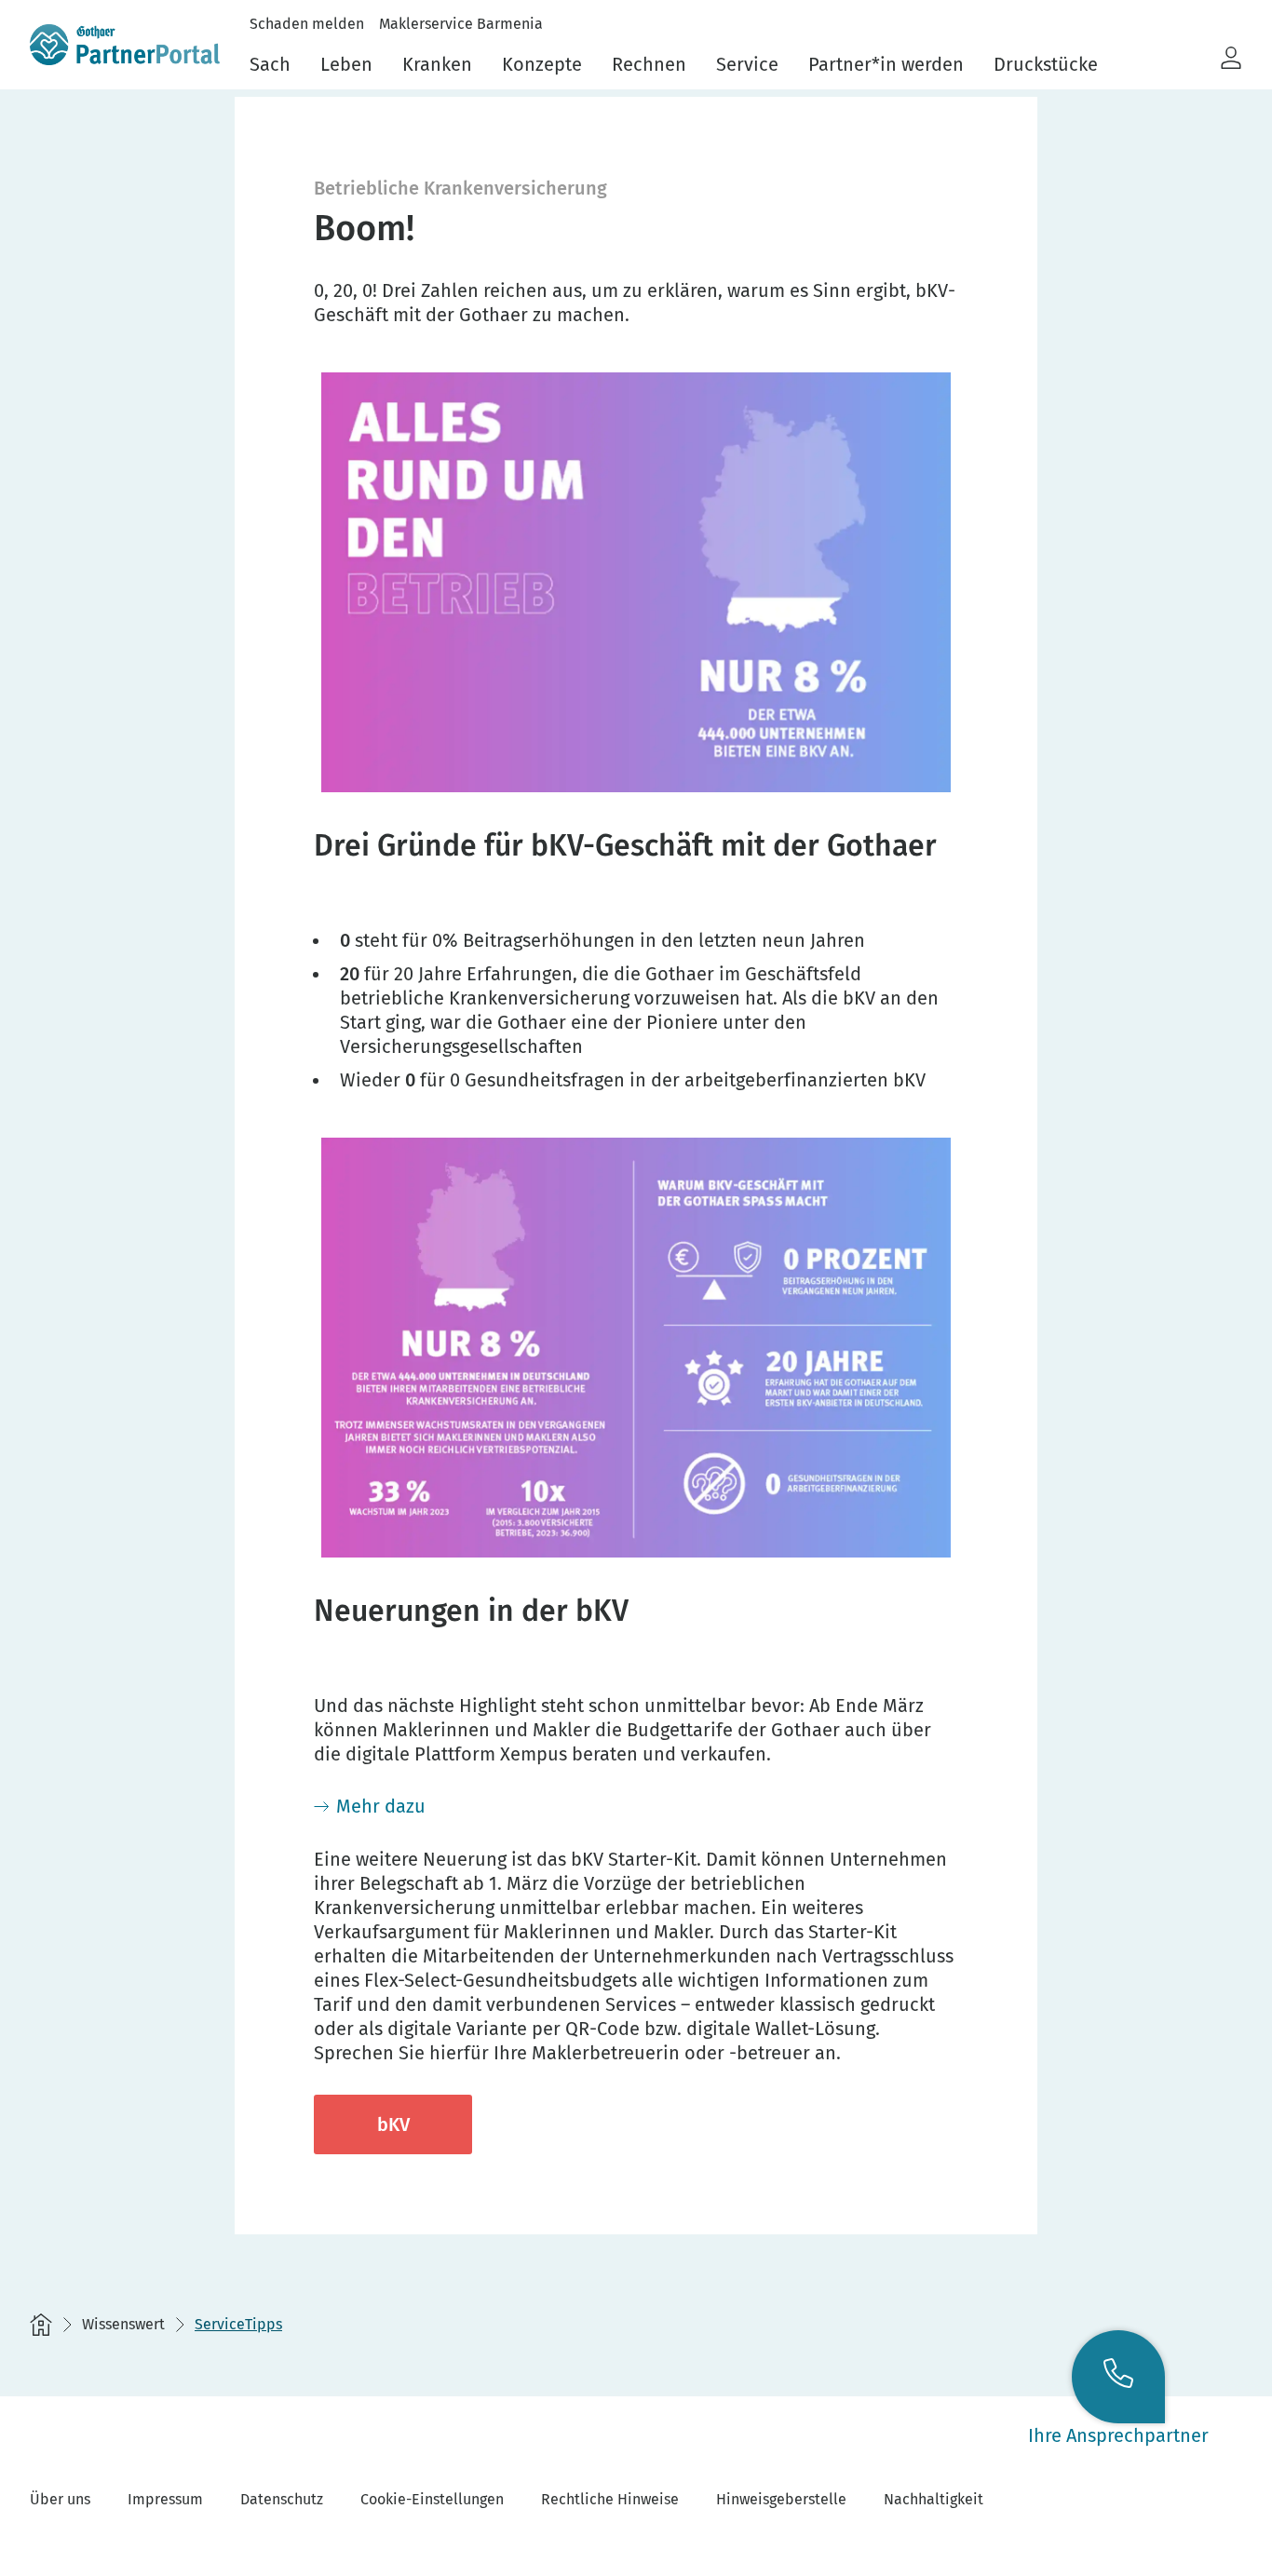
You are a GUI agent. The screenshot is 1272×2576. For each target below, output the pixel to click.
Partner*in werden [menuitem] (886, 64)
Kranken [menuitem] (437, 64)
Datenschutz (282, 2499)
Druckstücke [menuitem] (1046, 64)
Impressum (165, 2499)
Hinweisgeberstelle (781, 2499)
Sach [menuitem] (270, 64)
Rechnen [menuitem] (649, 64)
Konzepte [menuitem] (542, 64)
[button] (1231, 59)
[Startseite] (41, 2325)
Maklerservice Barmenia (461, 24)
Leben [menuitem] (346, 64)
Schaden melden (307, 24)
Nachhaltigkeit (934, 2499)
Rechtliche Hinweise (610, 2499)
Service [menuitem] (747, 64)
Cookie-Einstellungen (432, 2499)
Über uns (60, 2499)
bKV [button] (393, 2124)
